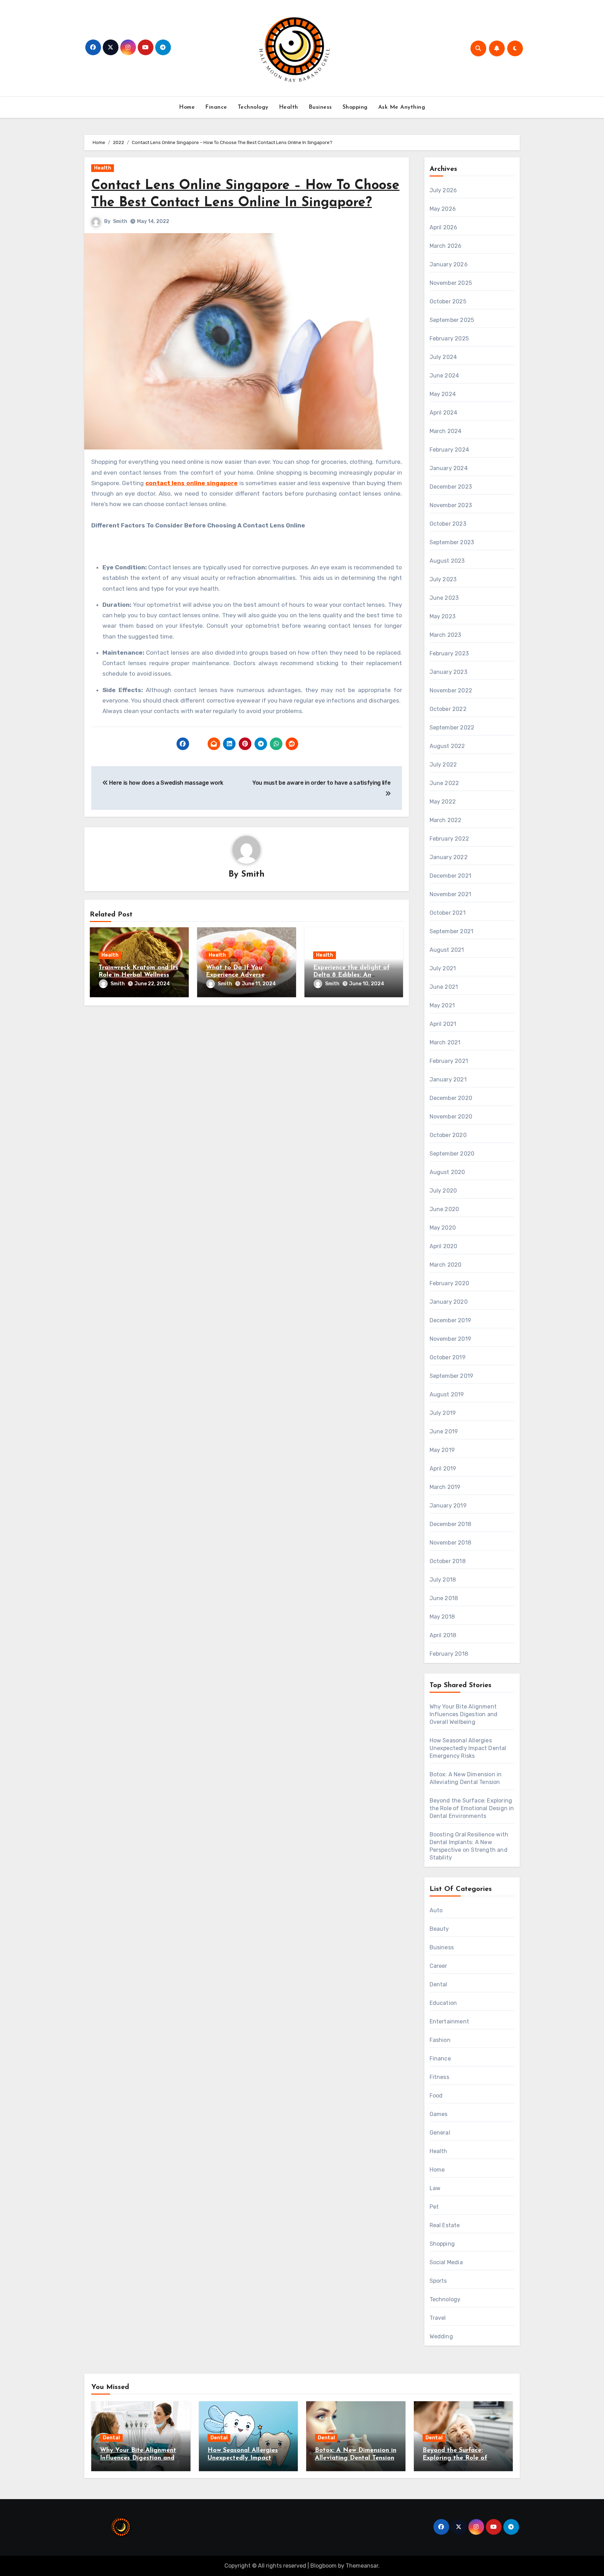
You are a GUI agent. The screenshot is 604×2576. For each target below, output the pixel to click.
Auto (436, 1910)
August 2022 (447, 746)
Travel (438, 2318)
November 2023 (451, 505)
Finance (216, 107)
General (440, 2133)
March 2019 (445, 1487)
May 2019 (442, 1450)
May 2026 (443, 209)
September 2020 (452, 1154)
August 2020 (447, 1172)
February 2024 (450, 450)
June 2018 (444, 1598)
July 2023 (443, 579)
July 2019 (443, 1413)
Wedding (441, 2336)
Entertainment (450, 2021)
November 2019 (451, 1339)
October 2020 (448, 1135)
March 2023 (445, 635)
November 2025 (451, 283)
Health (289, 107)
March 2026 (446, 246)
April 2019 (443, 1469)
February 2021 (449, 1061)
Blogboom (323, 2566)
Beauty (439, 1929)
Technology (253, 107)
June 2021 (444, 987)
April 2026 (444, 227)
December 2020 (451, 1098)
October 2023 (448, 524)
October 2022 (448, 709)
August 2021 (447, 950)
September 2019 (452, 1376)
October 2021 (448, 913)
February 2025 (449, 339)
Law (435, 2188)
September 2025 (452, 320)
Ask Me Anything (402, 107)
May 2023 (443, 616)
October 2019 (448, 1357)
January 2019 (448, 1506)
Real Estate (445, 2225)
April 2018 (443, 1635)
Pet (434, 2207)
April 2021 (443, 1024)
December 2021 (451, 876)
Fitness (439, 2077)
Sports (438, 2281)
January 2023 (448, 672)
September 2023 (452, 542)
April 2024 (444, 413)
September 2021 (452, 931)
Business (320, 107)
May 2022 (443, 802)
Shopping (355, 107)
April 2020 (444, 1246)
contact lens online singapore (192, 483)
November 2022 (451, 690)
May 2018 (442, 1617)
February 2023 (449, 653)
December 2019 (451, 1320)
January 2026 (449, 264)
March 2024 (446, 431)
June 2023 (444, 598)
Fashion (440, 2040)
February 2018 (449, 1654)
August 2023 (447, 561)
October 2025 (448, 301)
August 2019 (447, 1394)
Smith (120, 221)
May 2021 (442, 1005)
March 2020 (446, 1265)
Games (439, 2114)
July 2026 (443, 190)
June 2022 (444, 783)
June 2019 (444, 1431)
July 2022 (443, 765)
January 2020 (449, 1302)
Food (436, 2096)
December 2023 (451, 487)
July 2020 (443, 1191)
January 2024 (449, 468)
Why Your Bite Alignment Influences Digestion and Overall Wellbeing (464, 1714)
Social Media (446, 2262)
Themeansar (362, 2566)
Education (443, 2003)
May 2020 (443, 1228)
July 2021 (443, 968)
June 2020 (444, 1209)
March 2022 (446, 820)
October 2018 (448, 1561)
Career (438, 1966)
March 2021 (445, 1042)
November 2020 (451, 1117)
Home (187, 107)
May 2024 (443, 394)
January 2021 (448, 1080)
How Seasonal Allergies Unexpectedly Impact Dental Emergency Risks (468, 1748)
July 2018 (443, 1580)
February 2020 (450, 1283)
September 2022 (452, 728)
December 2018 (451, 1524)
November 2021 (451, 894)
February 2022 (450, 839)
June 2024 (444, 376)
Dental (438, 1984)
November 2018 (451, 1543)
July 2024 (443, 357)
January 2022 (449, 857)
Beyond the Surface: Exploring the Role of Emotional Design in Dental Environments (472, 1808)
